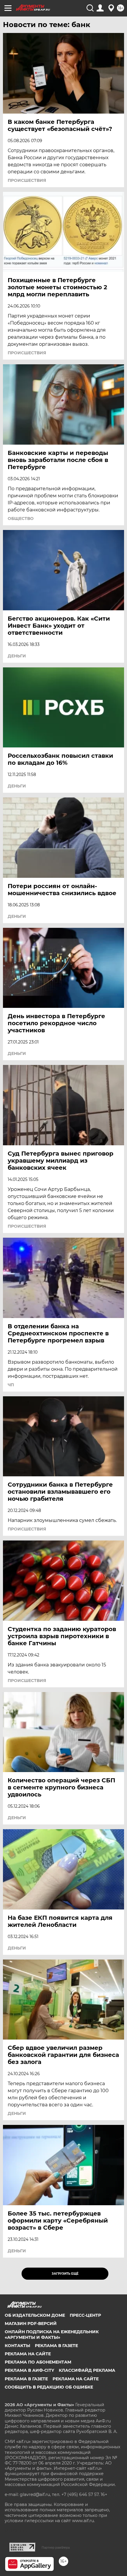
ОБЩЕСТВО (21, 518)
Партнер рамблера (56, 2547)
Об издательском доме (35, 2315)
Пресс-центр (85, 2315)
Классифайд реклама (87, 2370)
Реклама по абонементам (38, 2362)
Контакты (17, 2346)
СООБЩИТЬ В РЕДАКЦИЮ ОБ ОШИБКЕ (49, 2387)
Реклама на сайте (28, 2354)
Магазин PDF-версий (31, 2324)
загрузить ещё (65, 2274)
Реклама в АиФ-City (29, 2370)
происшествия (27, 180)
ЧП (11, 1385)
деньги (17, 656)
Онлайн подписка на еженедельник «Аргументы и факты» (52, 2334)
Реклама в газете (56, 2346)
